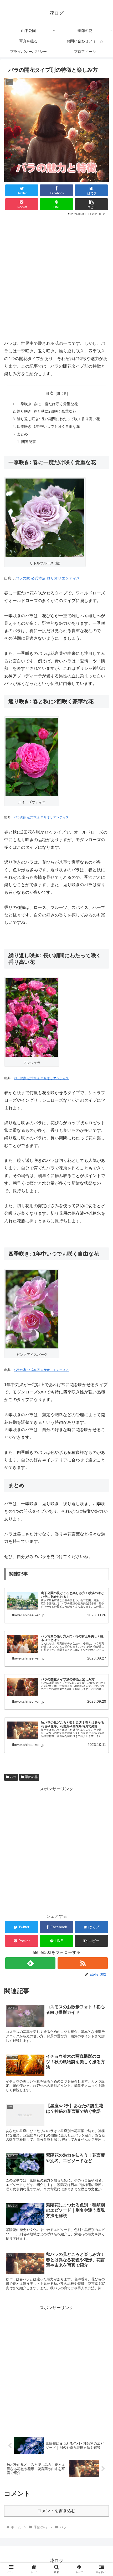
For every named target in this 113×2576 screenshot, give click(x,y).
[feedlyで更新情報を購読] (30, 1963)
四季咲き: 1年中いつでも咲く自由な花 (48, 426)
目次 (49, 393)
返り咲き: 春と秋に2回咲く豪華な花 (47, 411)
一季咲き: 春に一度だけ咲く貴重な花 (47, 404)
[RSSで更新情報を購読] (83, 1963)
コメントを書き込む (56, 2511)
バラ (13, 1777)
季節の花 (31, 1777)
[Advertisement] (56, 276)
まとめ (22, 434)
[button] (91, 204)
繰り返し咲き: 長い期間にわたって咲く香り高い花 (58, 419)
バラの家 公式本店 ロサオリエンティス (48, 578)
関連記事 (29, 442)
